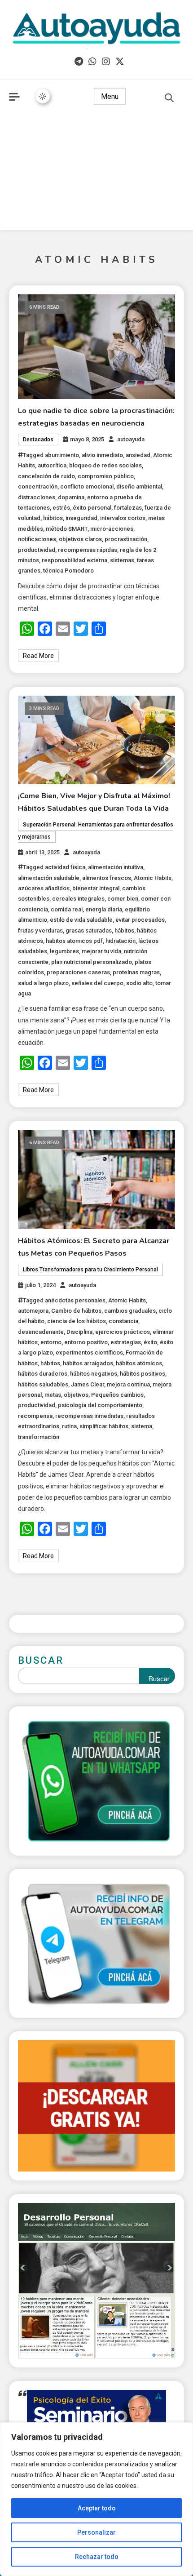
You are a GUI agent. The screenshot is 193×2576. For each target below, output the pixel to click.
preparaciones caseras (78, 972)
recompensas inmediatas (89, 1416)
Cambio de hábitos (76, 1311)
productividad (37, 550)
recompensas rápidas (88, 550)
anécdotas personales (75, 1300)
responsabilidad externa (75, 560)
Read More (38, 656)
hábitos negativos (94, 1374)
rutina (69, 1426)
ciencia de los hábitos (77, 1321)
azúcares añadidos (44, 888)
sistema (142, 1426)
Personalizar (96, 2532)
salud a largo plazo (43, 983)
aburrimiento (62, 455)
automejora (33, 1311)
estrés (61, 508)
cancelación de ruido (46, 476)
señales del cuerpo (97, 983)
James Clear (88, 1384)
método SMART (67, 529)
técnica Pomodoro (68, 571)
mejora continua (128, 1384)
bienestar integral (96, 888)
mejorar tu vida (101, 951)
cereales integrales (78, 899)
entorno (51, 1342)
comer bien (123, 899)
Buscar (41, 1660)
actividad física (65, 867)
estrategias (126, 1342)
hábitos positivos (143, 1374)
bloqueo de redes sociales (105, 465)
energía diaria (104, 909)
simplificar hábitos (104, 1426)
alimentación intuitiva (116, 867)
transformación (39, 1437)
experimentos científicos (89, 1352)
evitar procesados (140, 920)
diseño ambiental (139, 486)
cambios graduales (130, 1311)
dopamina (71, 497)
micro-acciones (112, 529)
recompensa (35, 1416)
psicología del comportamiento (100, 1405)
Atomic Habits (153, 878)
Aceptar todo (97, 2508)
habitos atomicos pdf (74, 941)
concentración (38, 486)
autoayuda (131, 439)
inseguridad (81, 518)
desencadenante (41, 1332)
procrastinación (126, 539)
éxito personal (92, 508)
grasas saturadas (89, 930)
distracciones (37, 497)
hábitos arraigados (88, 1363)
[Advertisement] (96, 174)
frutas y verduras (40, 930)
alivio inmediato (102, 455)
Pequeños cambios (117, 1395)
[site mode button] (43, 96)
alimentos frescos (107, 878)
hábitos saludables (43, 1384)
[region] (96, 2499)
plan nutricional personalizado (92, 962)
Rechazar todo (97, 2557)
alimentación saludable (49, 878)
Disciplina (79, 1332)
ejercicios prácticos (123, 1332)
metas (53, 1395)
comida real (67, 909)
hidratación (121, 941)
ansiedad (138, 455)
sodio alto (139, 983)
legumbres (64, 951)
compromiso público (106, 476)
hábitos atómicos (139, 1363)
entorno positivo (86, 1342)
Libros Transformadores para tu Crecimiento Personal (90, 1270)
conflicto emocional (87, 486)
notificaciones (37, 539)
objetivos (76, 1395)
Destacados (38, 440)
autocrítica (52, 465)
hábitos (53, 518)
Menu (110, 96)
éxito (150, 1342)
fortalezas (128, 508)
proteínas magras (136, 972)
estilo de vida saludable (81, 920)
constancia (123, 1321)
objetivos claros (80, 539)
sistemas (122, 560)
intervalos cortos (123, 518)
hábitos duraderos (43, 1374)
